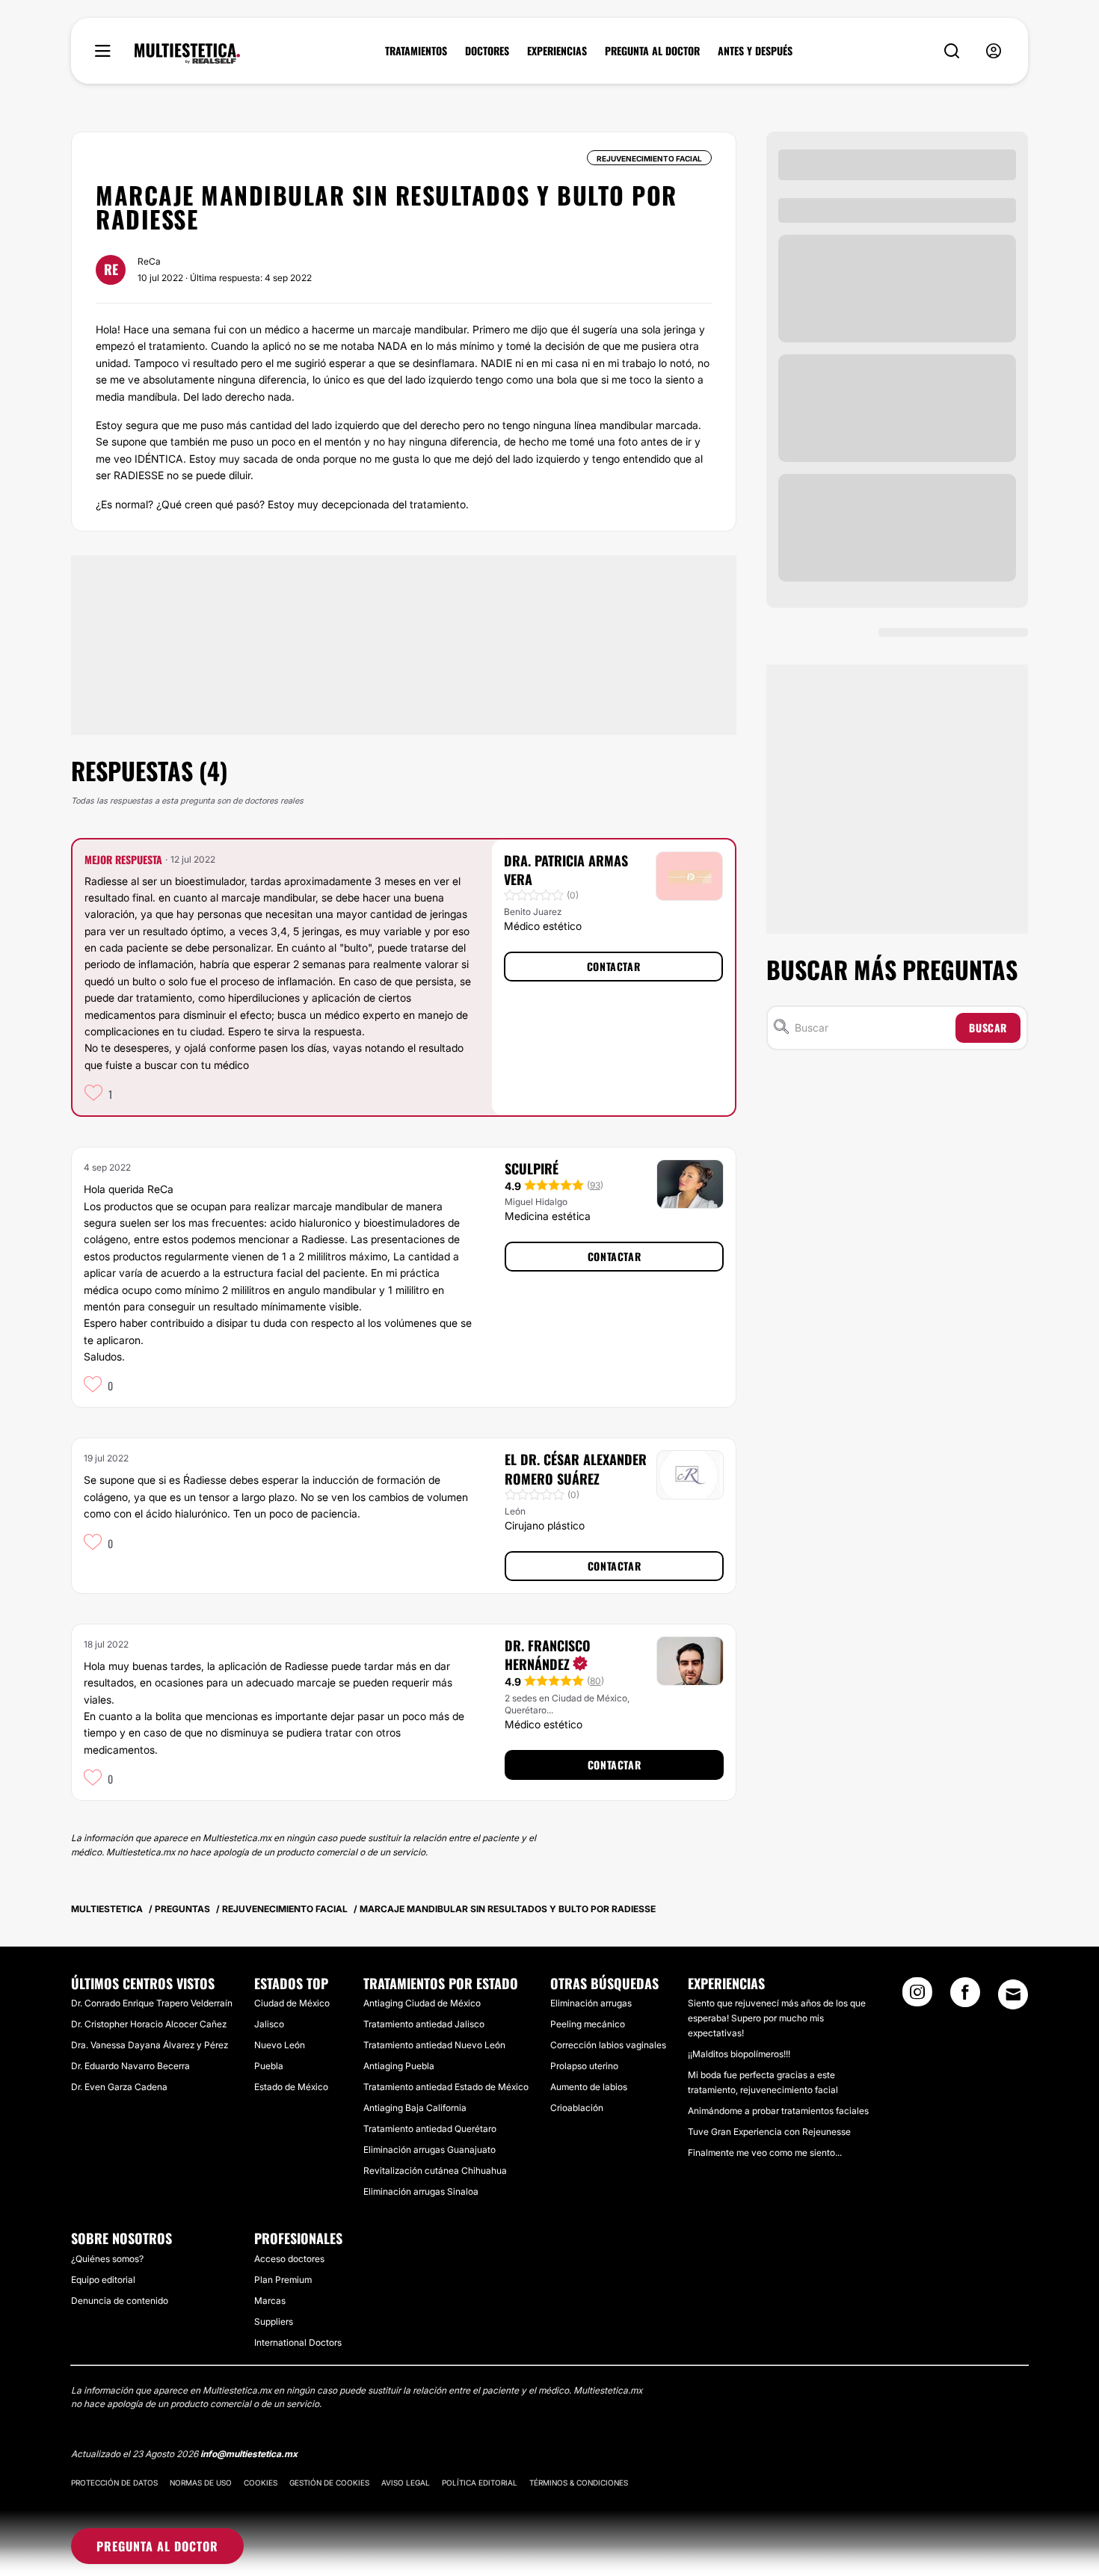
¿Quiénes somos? (107, 2259)
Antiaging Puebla (399, 2066)
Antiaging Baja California (415, 2108)
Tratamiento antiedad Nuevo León (434, 2045)
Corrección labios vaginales (608, 2045)
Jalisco (269, 2024)
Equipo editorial (103, 2280)
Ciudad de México (292, 2003)
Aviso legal (406, 2483)
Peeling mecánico (588, 2024)
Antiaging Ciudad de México (422, 2003)
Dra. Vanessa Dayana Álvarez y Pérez (150, 2045)
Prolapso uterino (584, 2066)
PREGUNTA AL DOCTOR (652, 51)
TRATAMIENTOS (416, 51)
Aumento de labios (589, 2087)
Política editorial (480, 2483)
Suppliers (274, 2321)
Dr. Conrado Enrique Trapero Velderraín (152, 2003)
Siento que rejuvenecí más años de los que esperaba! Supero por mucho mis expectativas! (777, 2018)
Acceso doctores (289, 2259)
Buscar (988, 1027)
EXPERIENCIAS (557, 51)
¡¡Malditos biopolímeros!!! (739, 2054)
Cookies (261, 2483)
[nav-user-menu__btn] (994, 51)
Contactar (613, 966)
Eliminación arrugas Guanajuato (430, 2150)
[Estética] (187, 54)
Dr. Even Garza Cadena (119, 2087)
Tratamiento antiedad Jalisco (424, 2024)
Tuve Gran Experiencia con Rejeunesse (769, 2132)
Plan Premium (283, 2280)
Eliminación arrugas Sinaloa (421, 2191)
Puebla (269, 2066)
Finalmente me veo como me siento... (765, 2153)
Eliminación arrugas (591, 2003)
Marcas (270, 2301)
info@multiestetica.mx (249, 2454)
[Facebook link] (965, 1997)
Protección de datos (114, 2483)
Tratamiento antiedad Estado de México (446, 2087)
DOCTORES (487, 51)
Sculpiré (532, 1168)
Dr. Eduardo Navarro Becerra (130, 2066)
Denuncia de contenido (120, 2301)
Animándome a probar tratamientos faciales (778, 2111)
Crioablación (577, 2108)
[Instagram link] (917, 1997)
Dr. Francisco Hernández (548, 1655)
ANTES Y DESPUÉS (755, 51)
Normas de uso (201, 2483)
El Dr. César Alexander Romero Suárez (576, 1469)
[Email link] (1013, 1994)
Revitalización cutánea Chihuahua (435, 2170)
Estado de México (291, 2087)
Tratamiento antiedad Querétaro (430, 2129)
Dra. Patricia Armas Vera (566, 870)
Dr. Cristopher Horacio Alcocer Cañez (149, 2024)
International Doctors (298, 2342)
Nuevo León (280, 2045)
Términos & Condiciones (579, 2483)
